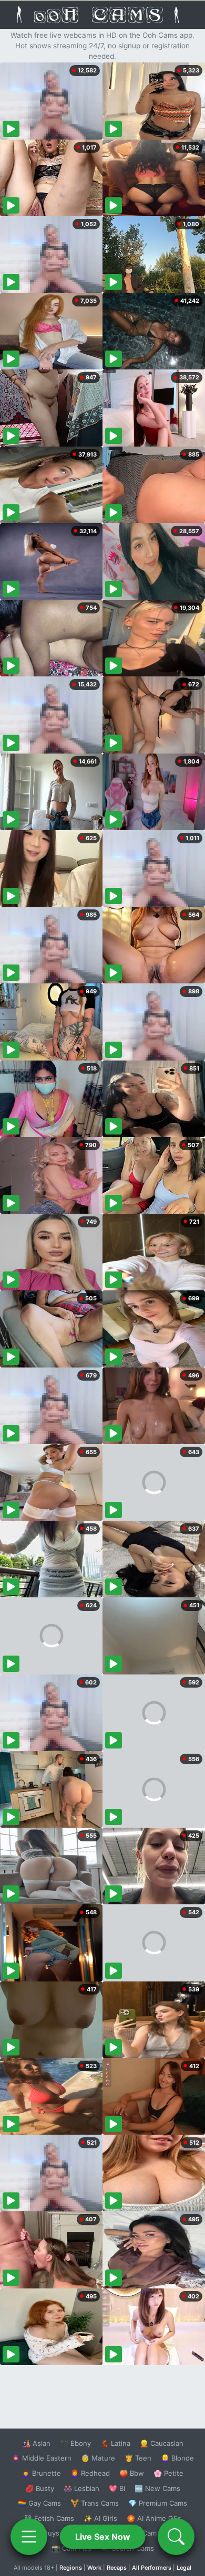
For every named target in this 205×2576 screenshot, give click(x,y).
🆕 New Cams (157, 2488)
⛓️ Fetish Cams (49, 2518)
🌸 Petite (168, 2473)
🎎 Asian (36, 2443)
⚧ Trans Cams (95, 2503)
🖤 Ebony (75, 2443)
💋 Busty (40, 2488)
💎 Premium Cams (158, 2503)
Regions (71, 2568)
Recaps (117, 2568)
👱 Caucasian (162, 2443)
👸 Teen (138, 2458)
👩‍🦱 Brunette (41, 2473)
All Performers (152, 2568)
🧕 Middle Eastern (42, 2458)
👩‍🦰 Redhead (90, 2473)
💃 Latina (115, 2443)
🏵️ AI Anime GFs (154, 2518)
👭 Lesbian (81, 2488)
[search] (176, 2537)
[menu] (29, 2537)
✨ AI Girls (100, 2518)
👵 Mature (98, 2458)
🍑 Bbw (132, 2473)
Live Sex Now (103, 2537)
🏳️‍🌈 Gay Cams (39, 2503)
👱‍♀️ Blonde (177, 2458)
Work (94, 2568)
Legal (184, 2568)
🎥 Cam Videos (157, 2533)
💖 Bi (117, 2488)
